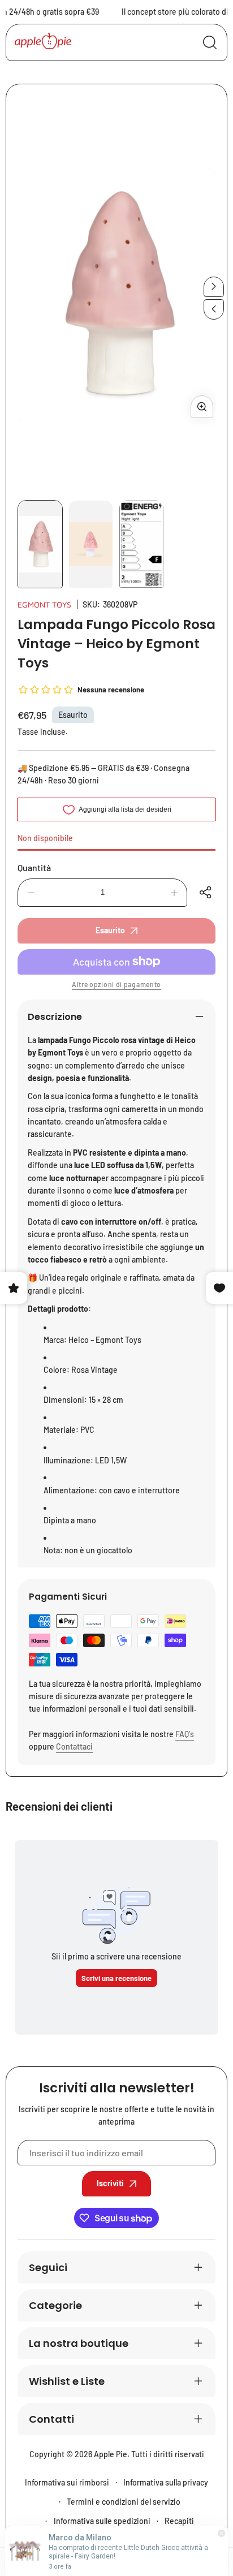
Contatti (51, 2419)
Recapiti (179, 2521)
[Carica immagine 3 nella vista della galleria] (141, 544)
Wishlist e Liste (67, 2381)
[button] (207, 893)
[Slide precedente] (214, 309)
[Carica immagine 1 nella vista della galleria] (40, 544)
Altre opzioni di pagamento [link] (116, 984)
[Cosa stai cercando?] (210, 42)
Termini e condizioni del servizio (124, 2502)
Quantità (34, 867)
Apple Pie (111, 2454)
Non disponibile (45, 838)
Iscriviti (110, 2183)
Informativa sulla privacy (166, 2482)
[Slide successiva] (214, 287)
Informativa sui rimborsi (67, 2482)
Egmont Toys (44, 604)
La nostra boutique (79, 2343)
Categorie (55, 2305)
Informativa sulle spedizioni (102, 2521)
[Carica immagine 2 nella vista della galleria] (91, 544)
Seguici (48, 2267)
